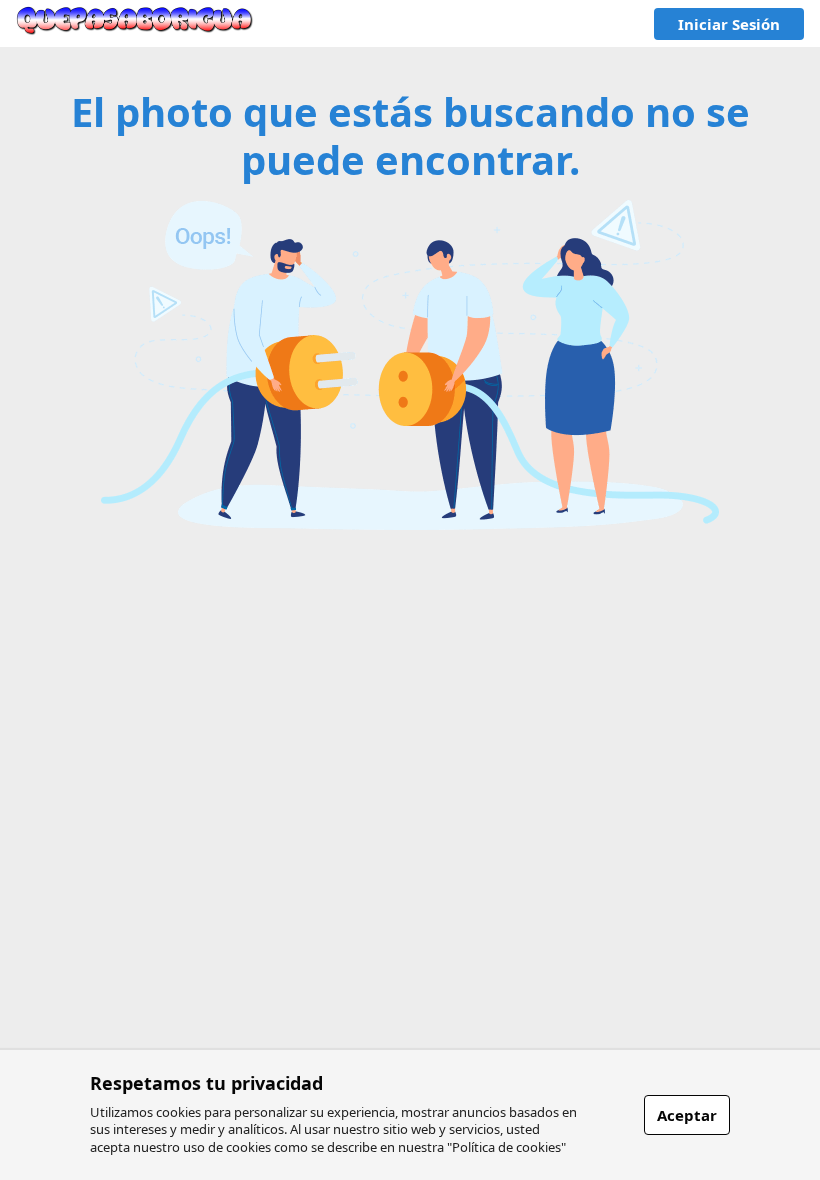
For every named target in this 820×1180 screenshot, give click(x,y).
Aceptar (687, 1115)
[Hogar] (135, 23)
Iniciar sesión (729, 24)
